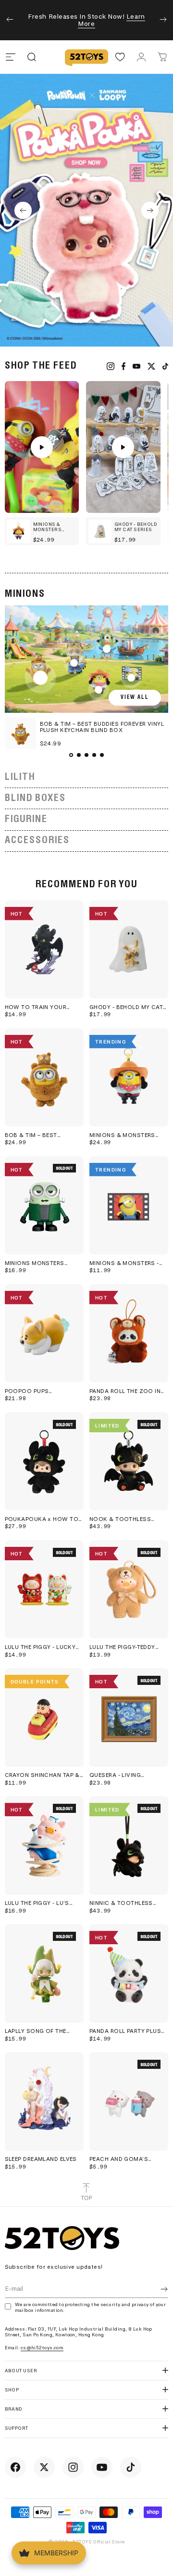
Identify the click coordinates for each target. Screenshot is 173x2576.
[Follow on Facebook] (15, 2467)
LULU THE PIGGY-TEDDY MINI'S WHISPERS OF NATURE (122, 1647)
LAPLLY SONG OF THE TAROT (36, 2031)
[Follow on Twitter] (44, 2467)
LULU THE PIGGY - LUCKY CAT (40, 1647)
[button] (23, 210)
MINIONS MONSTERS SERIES (35, 1263)
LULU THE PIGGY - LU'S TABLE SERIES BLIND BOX (41, 1903)
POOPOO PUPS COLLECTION (27, 1391)
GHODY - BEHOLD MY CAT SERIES (126, 1007)
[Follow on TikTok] (131, 2467)
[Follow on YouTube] (102, 2467)
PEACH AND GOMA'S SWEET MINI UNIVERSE (121, 2159)
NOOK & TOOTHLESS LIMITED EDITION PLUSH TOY (123, 1519)
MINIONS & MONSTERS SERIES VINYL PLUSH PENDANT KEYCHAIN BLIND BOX (127, 1135)
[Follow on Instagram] (73, 2467)
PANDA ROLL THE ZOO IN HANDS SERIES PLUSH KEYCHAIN (125, 1391)
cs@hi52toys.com (42, 2348)
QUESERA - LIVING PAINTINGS (115, 1775)
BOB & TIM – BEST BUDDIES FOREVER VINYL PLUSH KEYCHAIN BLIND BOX (40, 1135)
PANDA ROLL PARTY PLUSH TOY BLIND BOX (127, 2031)
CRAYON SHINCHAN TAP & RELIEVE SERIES (42, 1775)
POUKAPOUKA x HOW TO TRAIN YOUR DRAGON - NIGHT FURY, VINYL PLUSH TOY (42, 1519)
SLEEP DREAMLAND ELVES (41, 2159)
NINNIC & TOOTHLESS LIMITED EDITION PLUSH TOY (123, 1903)
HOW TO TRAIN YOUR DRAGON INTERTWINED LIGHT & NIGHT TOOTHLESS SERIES (37, 1007)
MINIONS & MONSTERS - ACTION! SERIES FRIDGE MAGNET (124, 1263)
